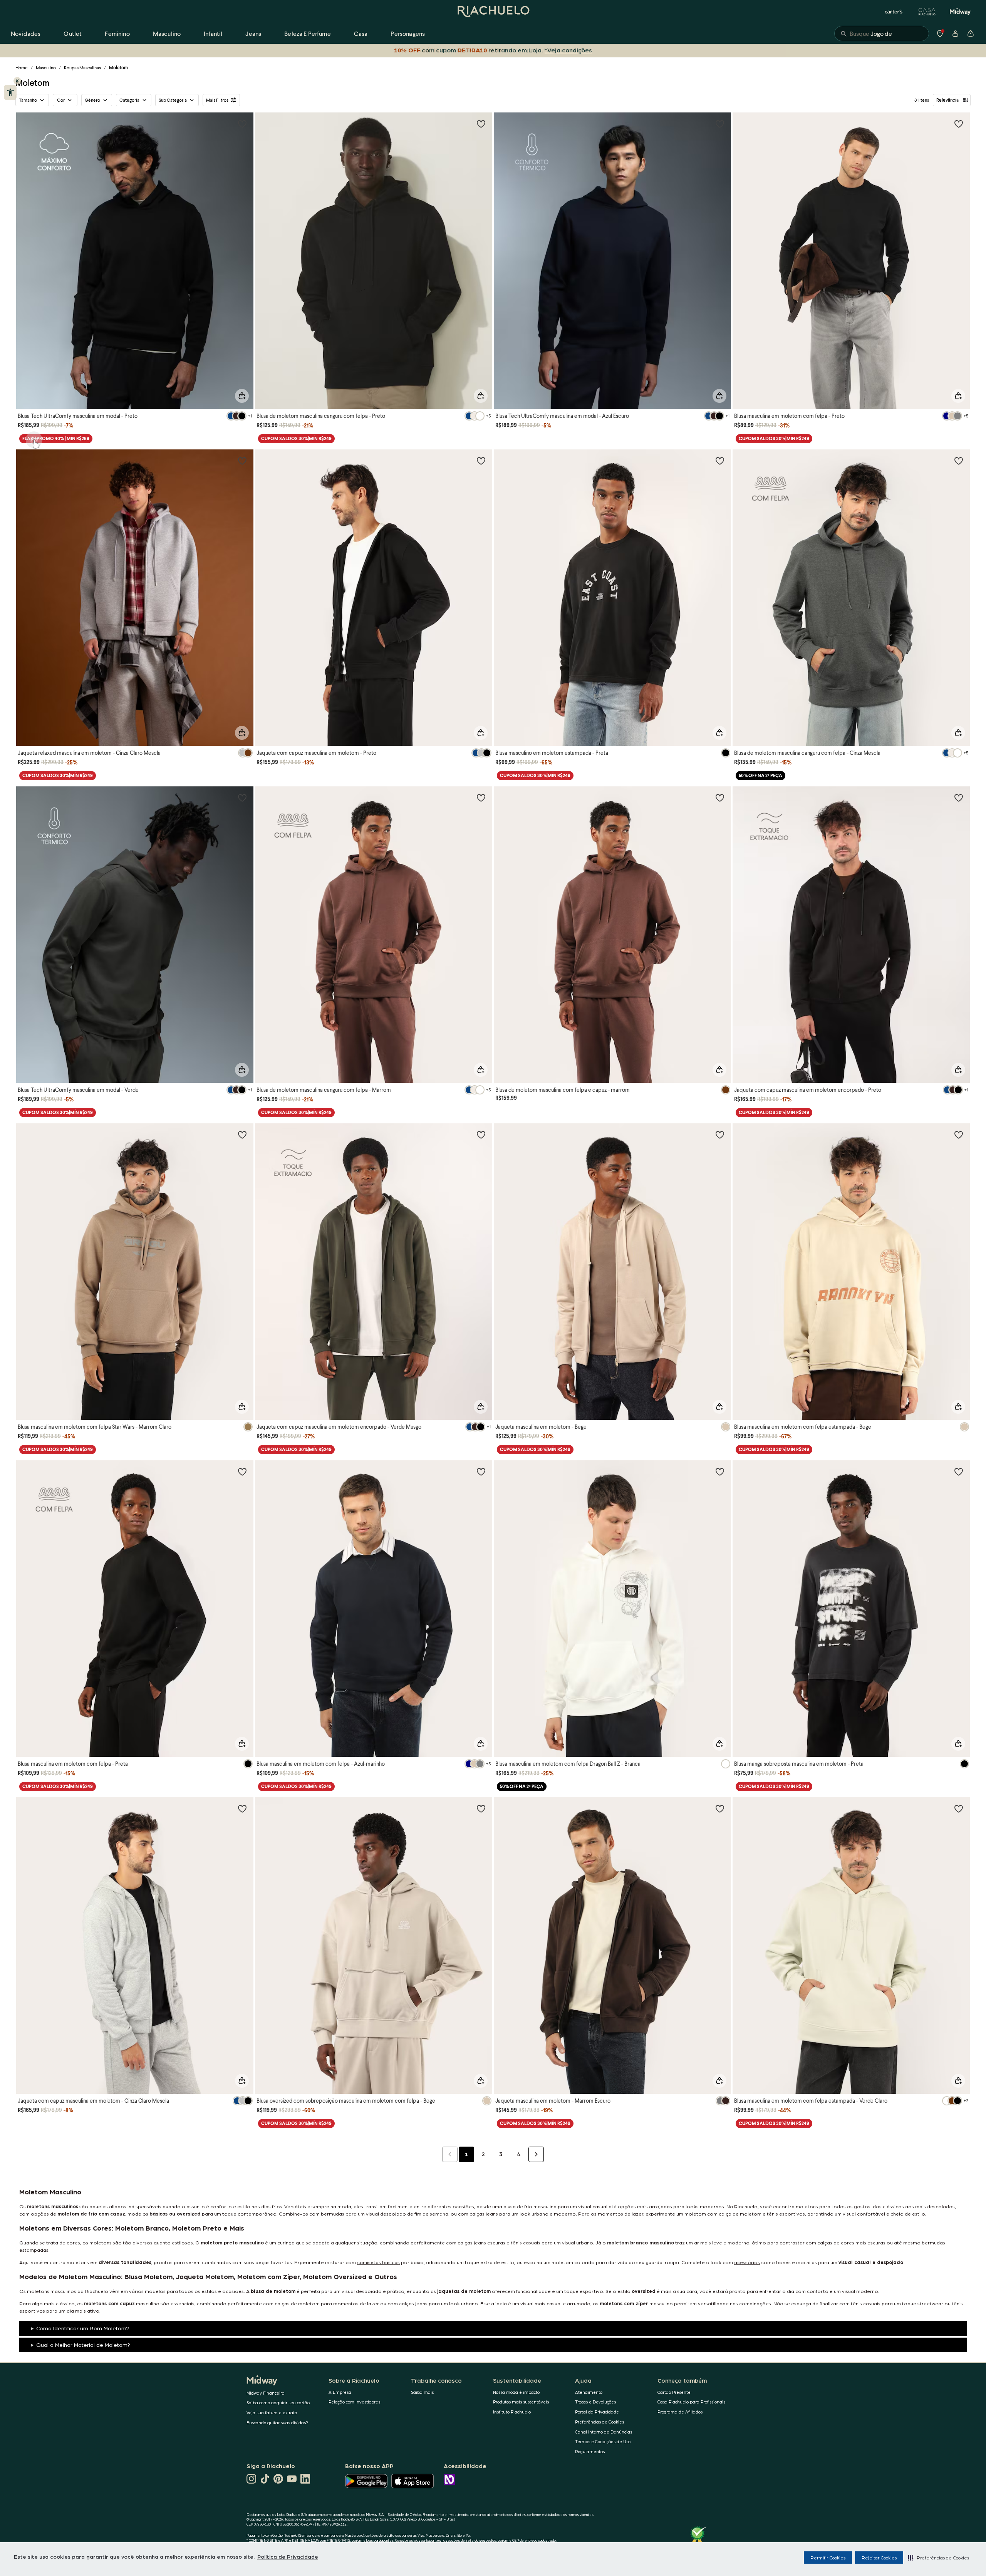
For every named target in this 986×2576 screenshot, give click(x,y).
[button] (938, 2558)
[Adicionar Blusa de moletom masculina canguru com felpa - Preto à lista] (481, 124)
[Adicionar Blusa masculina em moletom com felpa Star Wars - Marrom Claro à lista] (242, 1135)
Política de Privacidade (288, 2556)
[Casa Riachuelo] (927, 12)
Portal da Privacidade (597, 2412)
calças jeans (484, 2213)
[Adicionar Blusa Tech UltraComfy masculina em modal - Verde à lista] (242, 798)
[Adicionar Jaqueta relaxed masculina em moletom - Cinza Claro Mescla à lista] (242, 461)
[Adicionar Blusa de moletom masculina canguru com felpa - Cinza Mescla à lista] (959, 461)
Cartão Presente (674, 2392)
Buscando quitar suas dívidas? (277, 2423)
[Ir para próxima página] (536, 2154)
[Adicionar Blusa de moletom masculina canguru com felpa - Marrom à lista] (481, 798)
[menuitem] (26, 34)
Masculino (46, 68)
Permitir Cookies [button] (828, 2558)
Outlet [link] (73, 33)
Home (22, 68)
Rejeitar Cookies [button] (879, 2558)
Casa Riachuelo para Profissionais (691, 2402)
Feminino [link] (117, 33)
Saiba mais (422, 2392)
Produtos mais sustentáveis (521, 2402)
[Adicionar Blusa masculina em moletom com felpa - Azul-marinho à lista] (481, 1472)
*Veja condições (568, 50)
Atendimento (589, 2392)
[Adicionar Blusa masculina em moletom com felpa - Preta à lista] (242, 1472)
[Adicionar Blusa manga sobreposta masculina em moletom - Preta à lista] (959, 1472)
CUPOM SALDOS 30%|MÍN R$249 (296, 438)
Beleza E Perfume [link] (308, 33)
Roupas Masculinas (82, 68)
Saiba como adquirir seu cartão (278, 2403)
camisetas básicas (378, 2262)
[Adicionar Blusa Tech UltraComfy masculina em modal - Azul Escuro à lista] (720, 124)
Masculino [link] (167, 33)
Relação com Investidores (354, 2402)
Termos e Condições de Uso (603, 2441)
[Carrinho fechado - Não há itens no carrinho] (971, 34)
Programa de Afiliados (680, 2412)
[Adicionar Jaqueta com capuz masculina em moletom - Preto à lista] (481, 461)
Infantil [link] (213, 33)
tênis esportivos (786, 2213)
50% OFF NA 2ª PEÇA (760, 775)
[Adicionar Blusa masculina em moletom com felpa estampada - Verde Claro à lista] (959, 1808)
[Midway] (960, 12)
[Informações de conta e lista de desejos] (955, 34)
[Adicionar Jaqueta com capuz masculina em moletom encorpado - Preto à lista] (959, 798)
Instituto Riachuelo (512, 2412)
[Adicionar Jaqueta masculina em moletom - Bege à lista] (720, 1135)
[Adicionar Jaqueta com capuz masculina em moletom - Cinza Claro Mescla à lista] (242, 1808)
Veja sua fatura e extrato (272, 2413)
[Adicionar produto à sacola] (242, 396)
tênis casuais (526, 2242)
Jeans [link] (253, 33)
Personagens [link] (408, 33)
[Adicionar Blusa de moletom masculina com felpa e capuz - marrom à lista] (720, 798)
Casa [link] (361, 33)
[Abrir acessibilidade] (10, 92)
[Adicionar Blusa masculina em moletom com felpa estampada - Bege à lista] (959, 1135)
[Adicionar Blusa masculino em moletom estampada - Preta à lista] (720, 461)
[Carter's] (894, 12)
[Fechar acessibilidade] (17, 81)
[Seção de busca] (882, 34)
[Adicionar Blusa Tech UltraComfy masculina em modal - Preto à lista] (242, 124)
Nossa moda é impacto (516, 2392)
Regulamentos (590, 2451)
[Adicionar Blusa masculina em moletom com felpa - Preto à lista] (959, 124)
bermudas (333, 2213)
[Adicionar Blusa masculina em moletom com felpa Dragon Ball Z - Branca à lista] (720, 1472)
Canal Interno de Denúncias (604, 2432)
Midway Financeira (266, 2393)
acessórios (747, 2262)
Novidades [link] (26, 33)
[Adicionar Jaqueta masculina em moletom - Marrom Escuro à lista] (720, 1808)
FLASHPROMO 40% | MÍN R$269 (56, 438)
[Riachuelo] (493, 12)
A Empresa (340, 2392)
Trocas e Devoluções (595, 2402)
